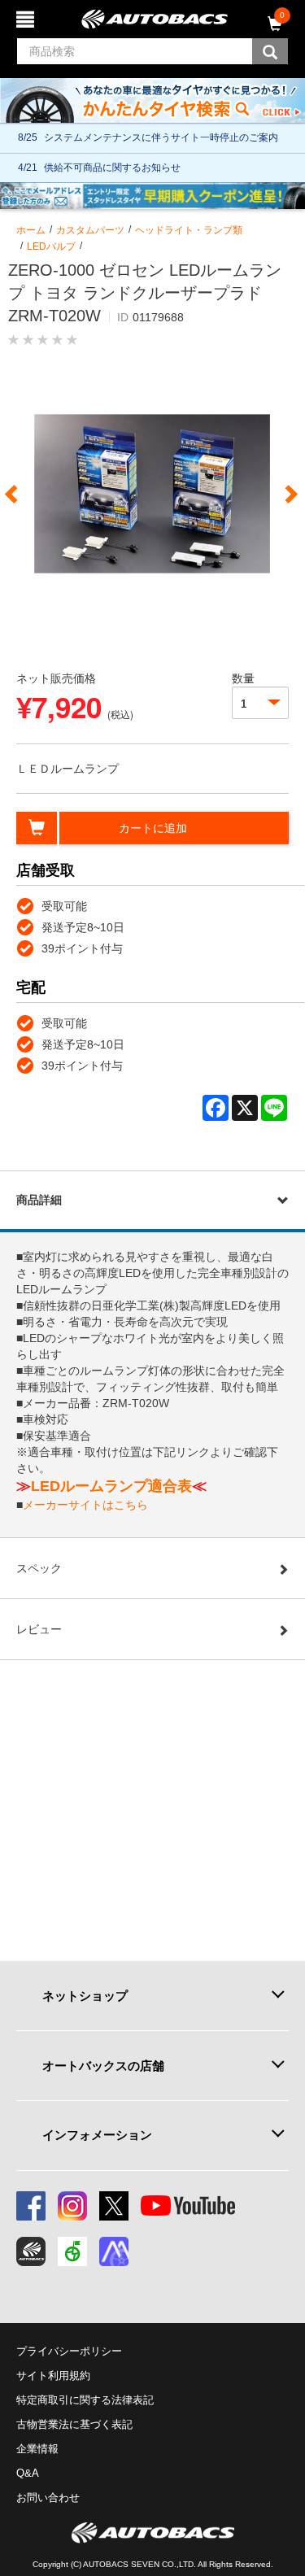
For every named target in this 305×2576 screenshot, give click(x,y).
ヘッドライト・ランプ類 (189, 230)
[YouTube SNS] (188, 2206)
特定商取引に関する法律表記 (85, 2400)
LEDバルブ (51, 246)
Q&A (28, 2473)
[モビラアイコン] (114, 2251)
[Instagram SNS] (72, 2206)
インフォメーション (97, 2135)
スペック (39, 1568)
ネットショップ (85, 1996)
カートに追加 (153, 828)
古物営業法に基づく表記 (74, 2424)
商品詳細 (39, 1200)
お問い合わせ (48, 2498)
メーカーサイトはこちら (85, 1505)
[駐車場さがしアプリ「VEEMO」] (72, 2251)
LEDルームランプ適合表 (111, 1486)
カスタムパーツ (90, 230)
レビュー (39, 1629)
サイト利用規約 (53, 2375)
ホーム (31, 230)
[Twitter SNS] (114, 2206)
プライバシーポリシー (69, 2351)
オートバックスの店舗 (103, 2066)
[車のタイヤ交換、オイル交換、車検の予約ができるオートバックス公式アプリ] (31, 2251)
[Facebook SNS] (31, 2206)
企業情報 (37, 2449)
